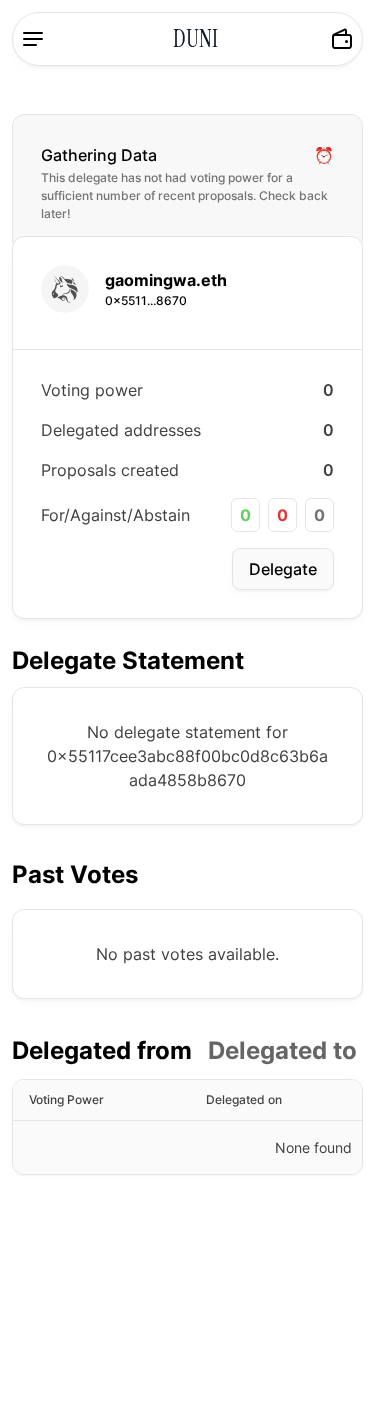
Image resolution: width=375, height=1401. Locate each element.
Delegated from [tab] (102, 1050)
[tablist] (184, 1051)
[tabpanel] (187, 1127)
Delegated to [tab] (282, 1050)
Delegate (283, 569)
